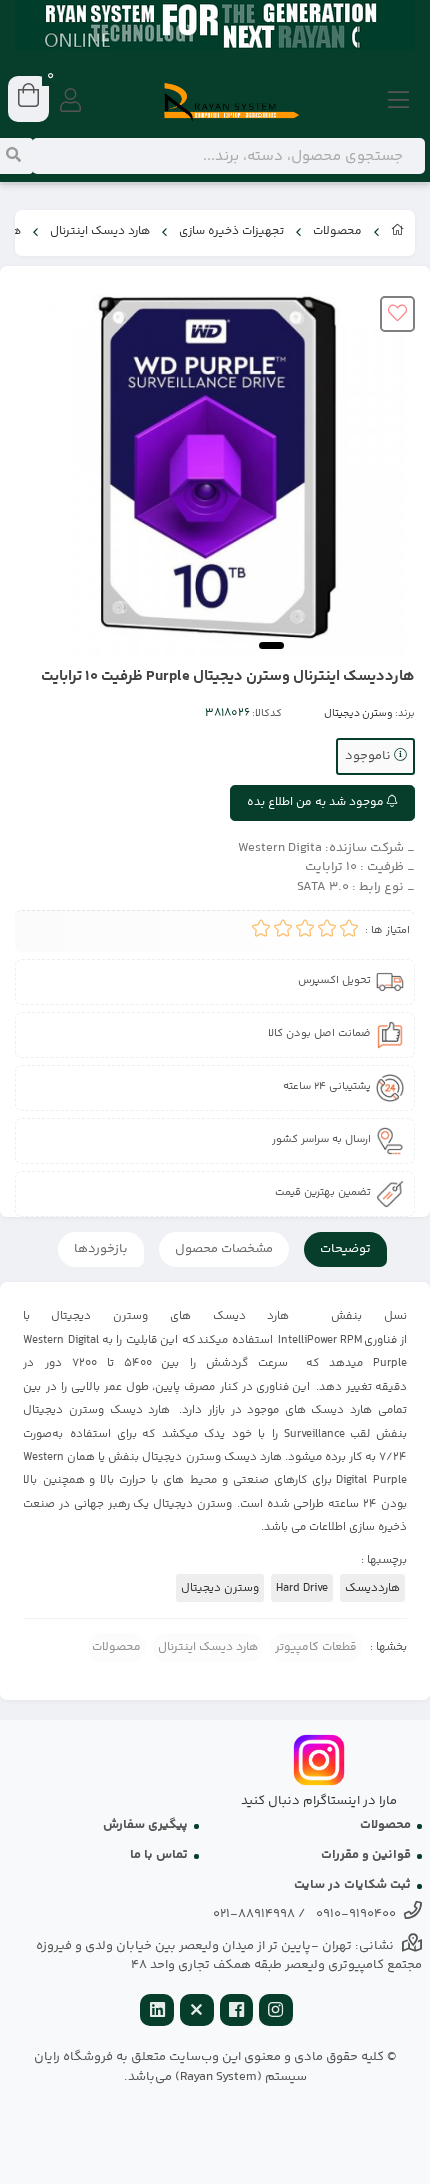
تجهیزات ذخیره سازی (231, 232)
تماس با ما (159, 1855)
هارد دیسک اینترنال (100, 232)
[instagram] (276, 2012)
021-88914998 (254, 1914)
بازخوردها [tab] (101, 1249)
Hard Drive (302, 1588)
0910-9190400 (356, 1914)
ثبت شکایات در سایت (352, 1885)
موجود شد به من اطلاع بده (317, 802)
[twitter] (197, 2012)
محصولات (337, 232)
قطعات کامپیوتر (316, 1647)
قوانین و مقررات (366, 1855)
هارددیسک (372, 1588)
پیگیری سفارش (145, 1825)
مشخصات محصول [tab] (224, 1249)
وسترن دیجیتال (358, 714)
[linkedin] (157, 2012)
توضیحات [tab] (345, 1249)
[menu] (399, 102)
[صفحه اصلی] (398, 233)
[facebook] (237, 2012)
